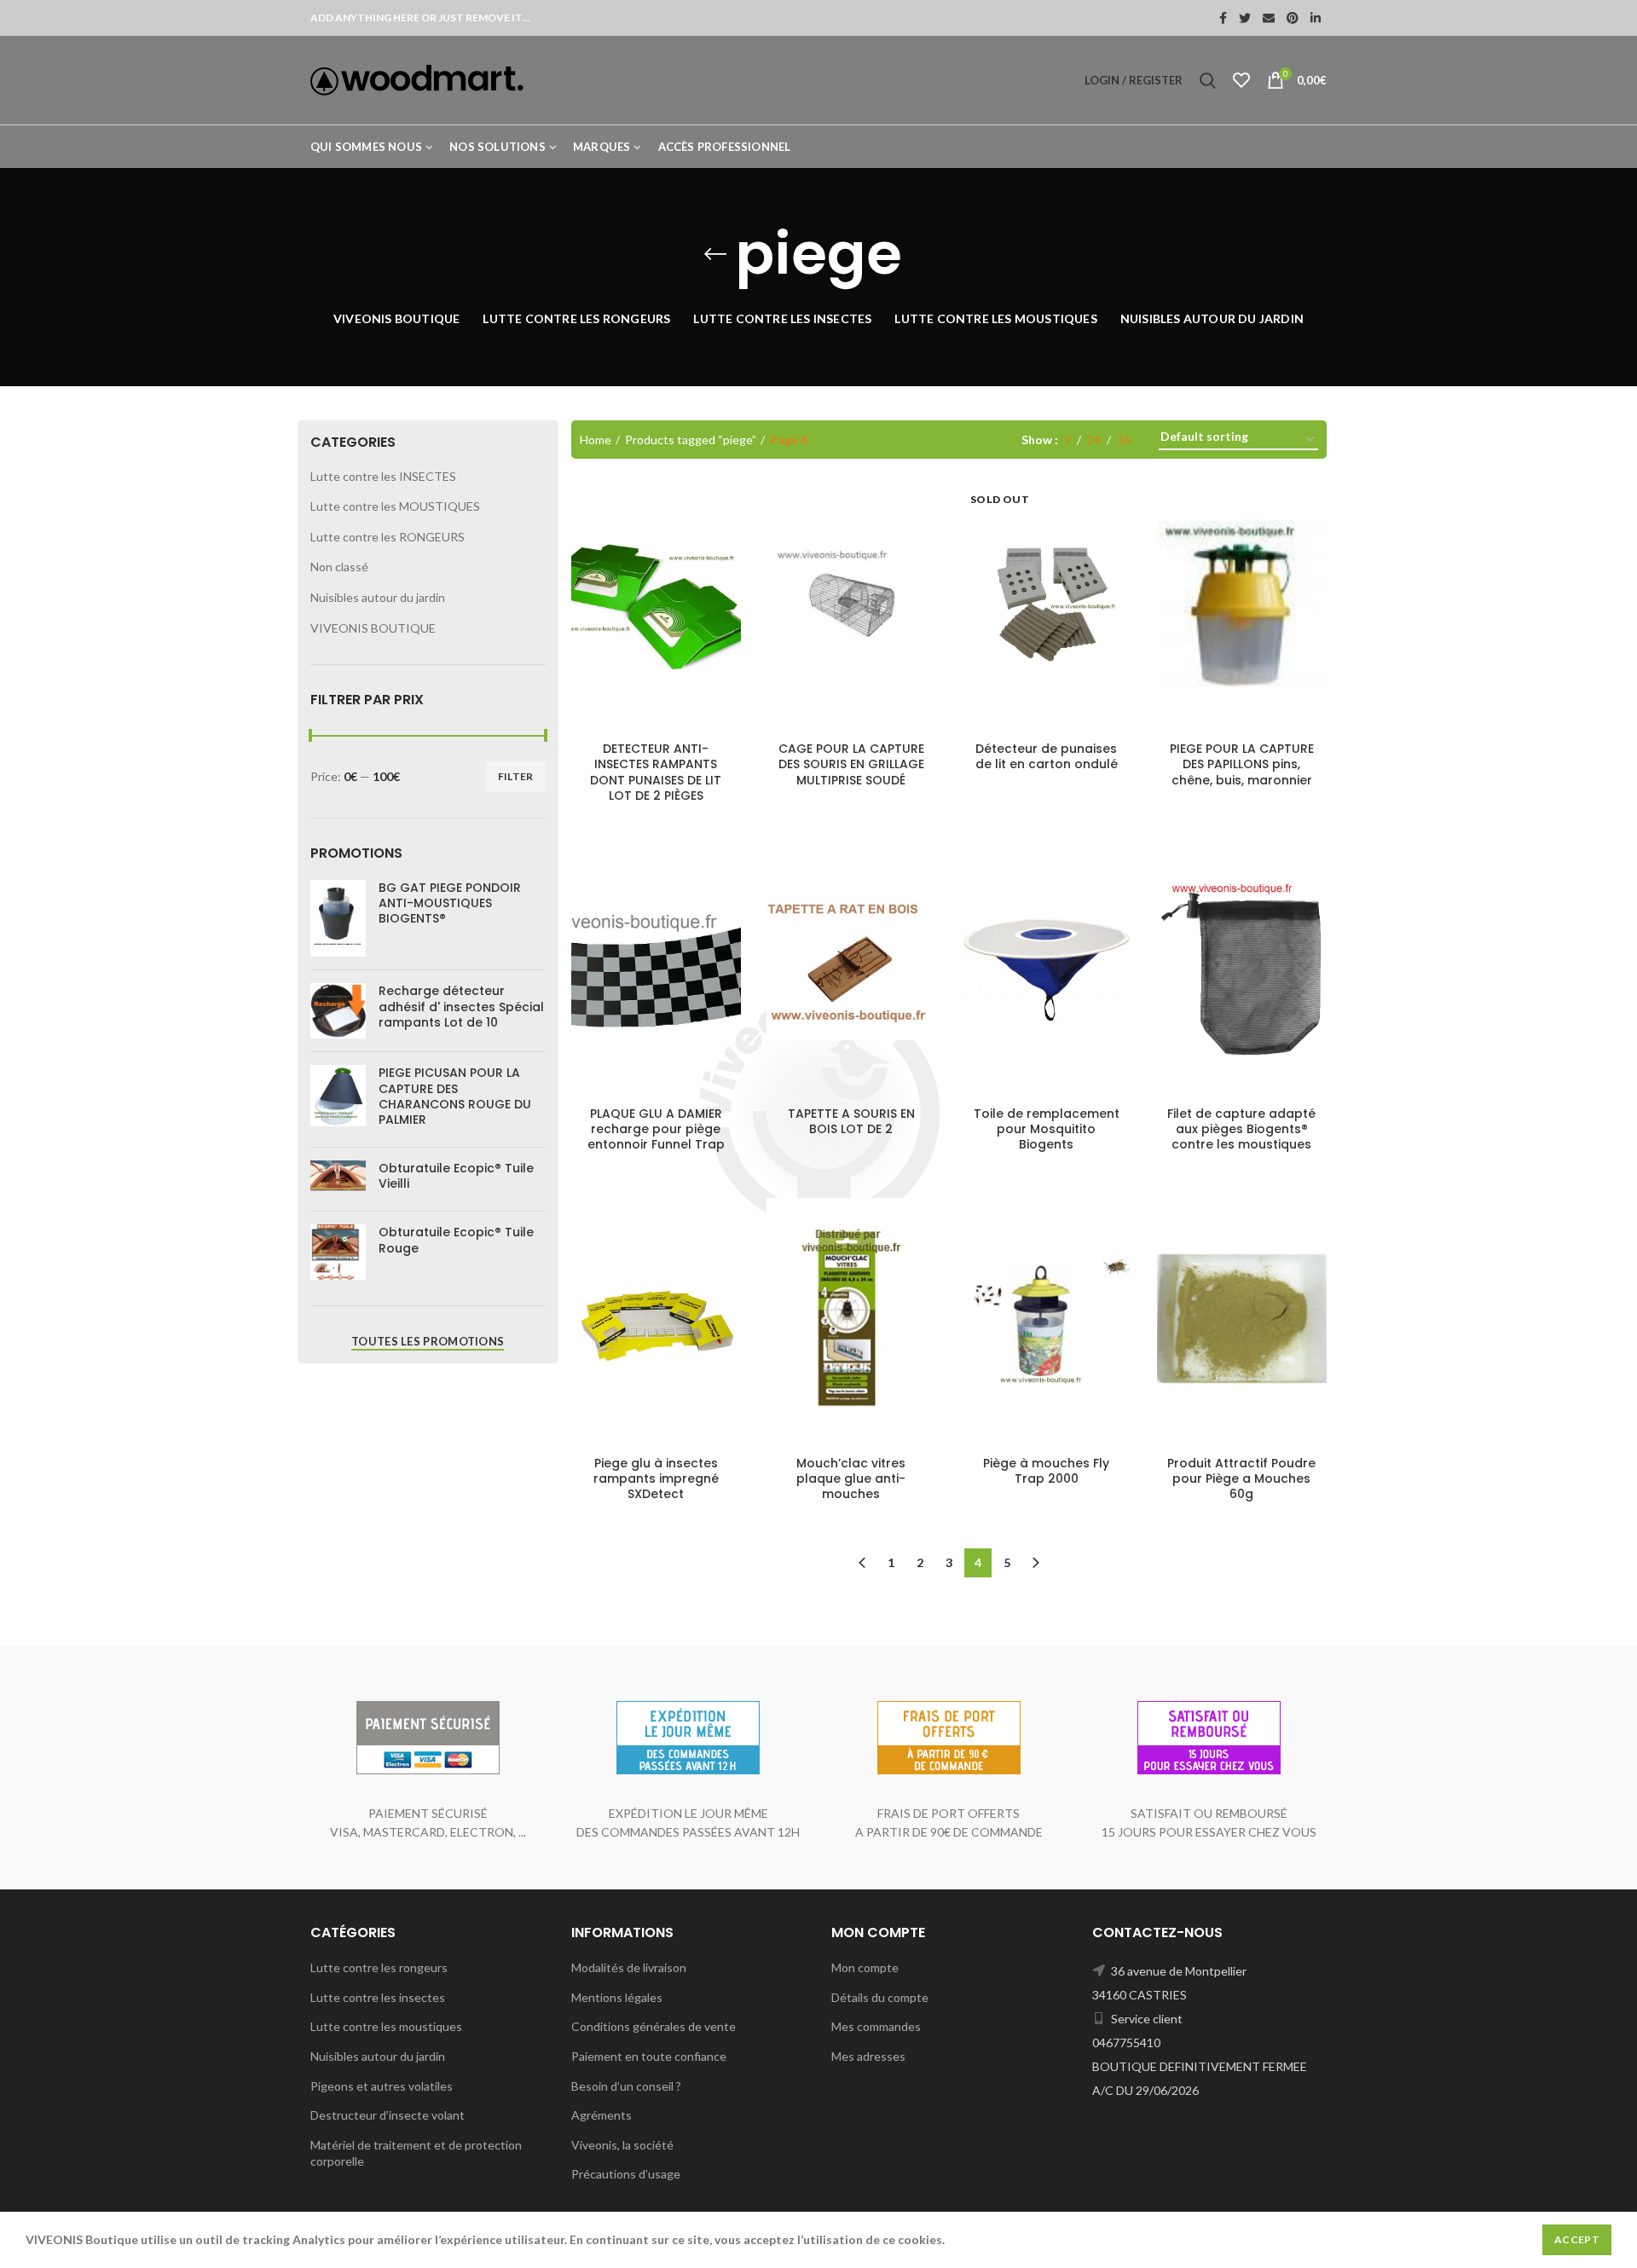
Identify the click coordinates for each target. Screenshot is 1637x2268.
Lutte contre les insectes (378, 1997)
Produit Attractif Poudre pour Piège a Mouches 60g (1241, 1479)
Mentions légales (617, 1997)
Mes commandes (876, 2026)
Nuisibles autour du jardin (378, 597)
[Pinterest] (1293, 18)
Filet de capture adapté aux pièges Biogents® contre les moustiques (1241, 1129)
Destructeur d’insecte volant (388, 2115)
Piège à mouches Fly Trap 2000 (1046, 1471)
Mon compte (865, 1967)
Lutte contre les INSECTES (383, 476)
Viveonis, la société (622, 2145)
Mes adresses (868, 2056)
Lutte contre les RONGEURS (388, 537)
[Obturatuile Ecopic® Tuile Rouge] (338, 1252)
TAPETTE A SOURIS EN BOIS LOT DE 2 (851, 1121)
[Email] (1269, 18)
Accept (1577, 2239)
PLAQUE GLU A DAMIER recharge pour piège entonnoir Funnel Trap (656, 1129)
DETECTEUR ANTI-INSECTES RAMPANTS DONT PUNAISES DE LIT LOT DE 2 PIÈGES (656, 772)
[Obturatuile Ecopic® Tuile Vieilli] (338, 1179)
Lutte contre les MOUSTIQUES (395, 506)
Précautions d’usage (626, 2174)
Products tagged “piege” (691, 440)
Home (596, 440)
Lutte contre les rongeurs (379, 1967)
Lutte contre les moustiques (386, 2026)
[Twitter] (1245, 18)
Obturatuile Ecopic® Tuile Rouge (456, 1240)
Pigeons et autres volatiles (382, 2086)
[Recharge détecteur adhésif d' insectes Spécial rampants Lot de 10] (338, 1011)
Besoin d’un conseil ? (626, 2086)
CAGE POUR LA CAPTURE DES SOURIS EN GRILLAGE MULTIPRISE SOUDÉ (851, 764)
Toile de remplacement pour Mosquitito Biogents (1047, 1129)
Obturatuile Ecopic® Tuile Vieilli (456, 1176)
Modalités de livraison (629, 1967)
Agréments (602, 2115)
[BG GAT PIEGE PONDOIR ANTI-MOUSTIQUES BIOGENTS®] (338, 918)
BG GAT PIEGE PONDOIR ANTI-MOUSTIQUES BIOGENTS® (450, 903)
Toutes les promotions (428, 1341)
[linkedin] (1316, 18)
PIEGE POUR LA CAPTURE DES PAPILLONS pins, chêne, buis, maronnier (1242, 764)
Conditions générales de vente (654, 2026)
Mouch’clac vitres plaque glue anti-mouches (851, 1479)
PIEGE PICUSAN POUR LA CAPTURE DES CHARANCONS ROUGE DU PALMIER (455, 1096)
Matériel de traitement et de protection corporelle (416, 2153)
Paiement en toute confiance (649, 2056)
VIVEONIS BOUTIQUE (373, 628)
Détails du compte (880, 1997)
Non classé (339, 567)
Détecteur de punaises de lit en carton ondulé (1047, 756)
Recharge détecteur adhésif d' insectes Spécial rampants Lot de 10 (461, 1007)
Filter (516, 776)
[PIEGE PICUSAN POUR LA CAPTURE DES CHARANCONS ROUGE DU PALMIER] (338, 1099)
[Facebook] (1223, 18)
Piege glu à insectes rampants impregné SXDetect (656, 1479)
